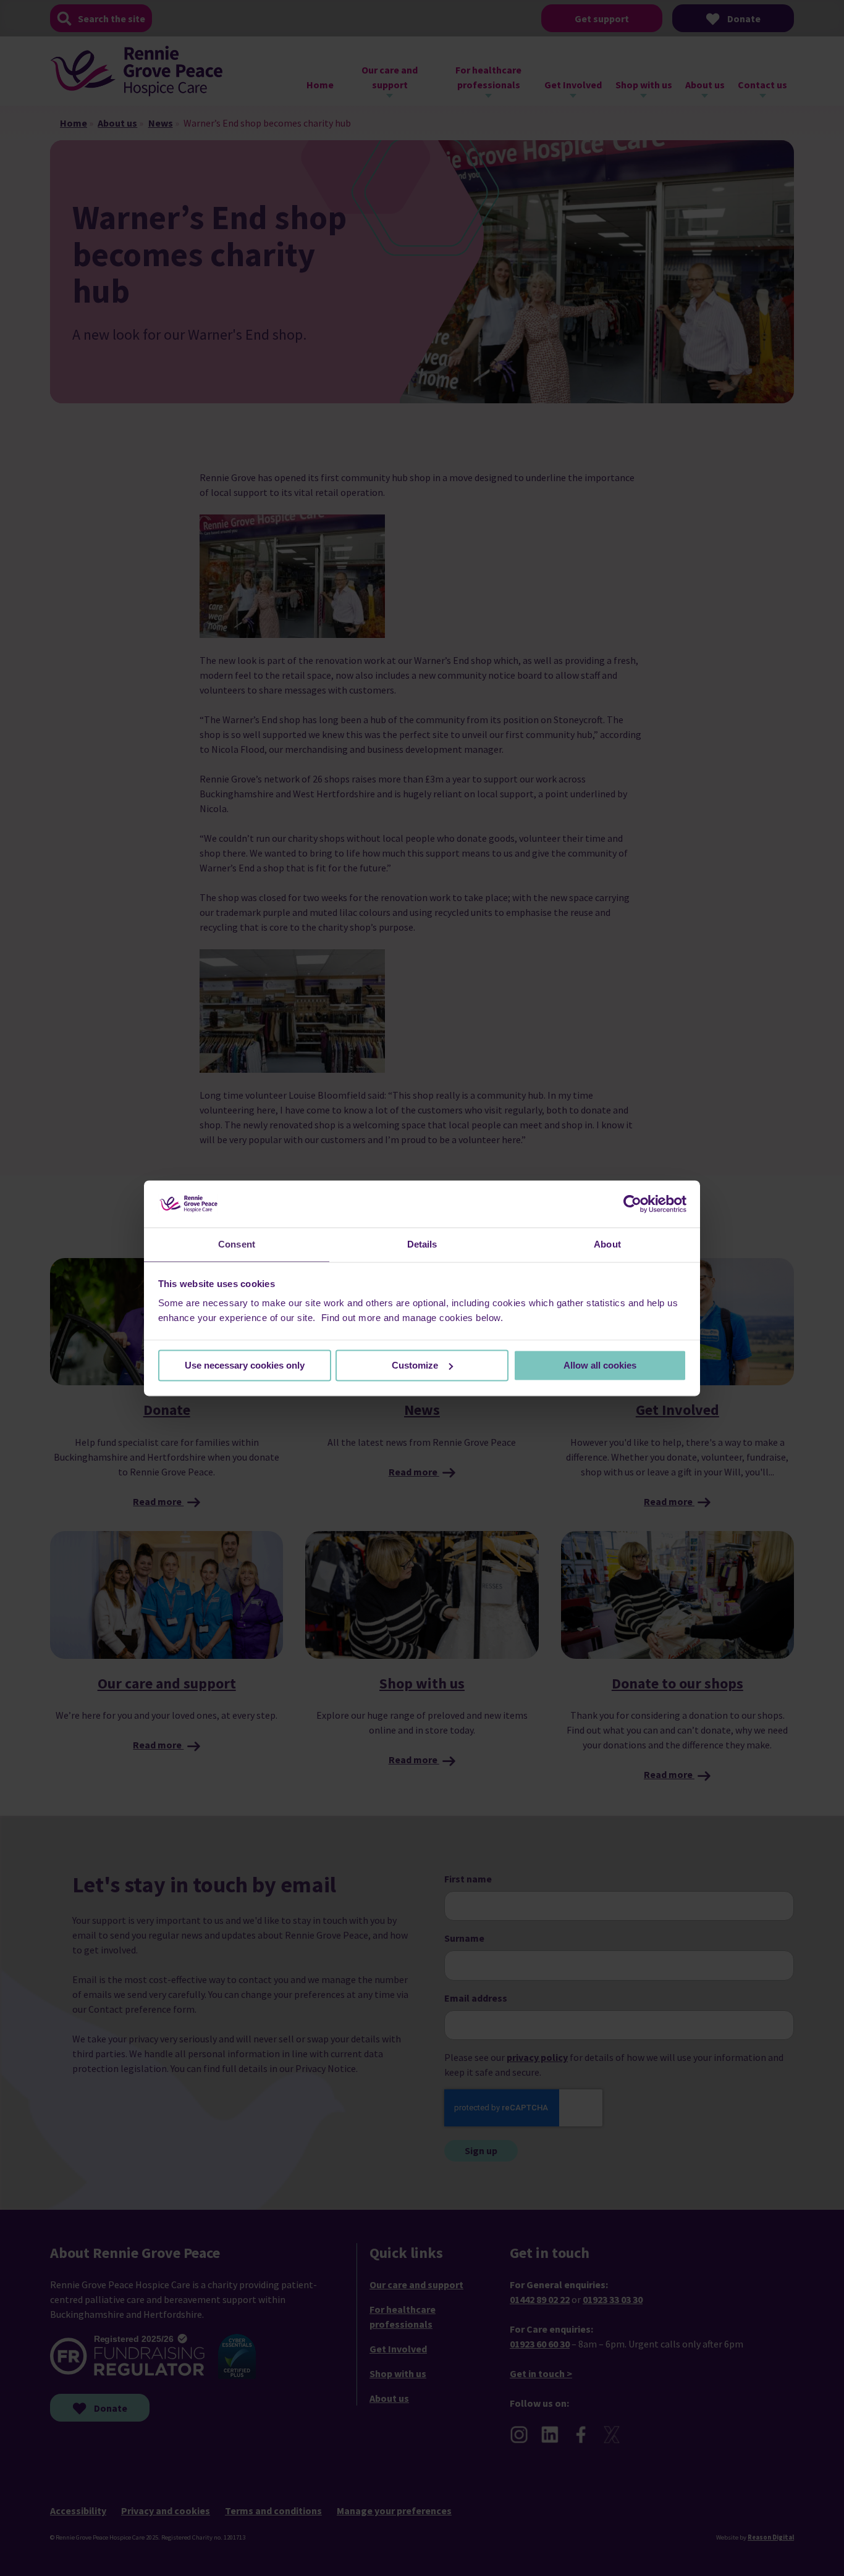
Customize (415, 1365)
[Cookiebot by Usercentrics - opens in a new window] (632, 1204)
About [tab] (607, 1245)
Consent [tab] (237, 1245)
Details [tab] (422, 1245)
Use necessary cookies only (245, 1365)
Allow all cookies (600, 1365)
